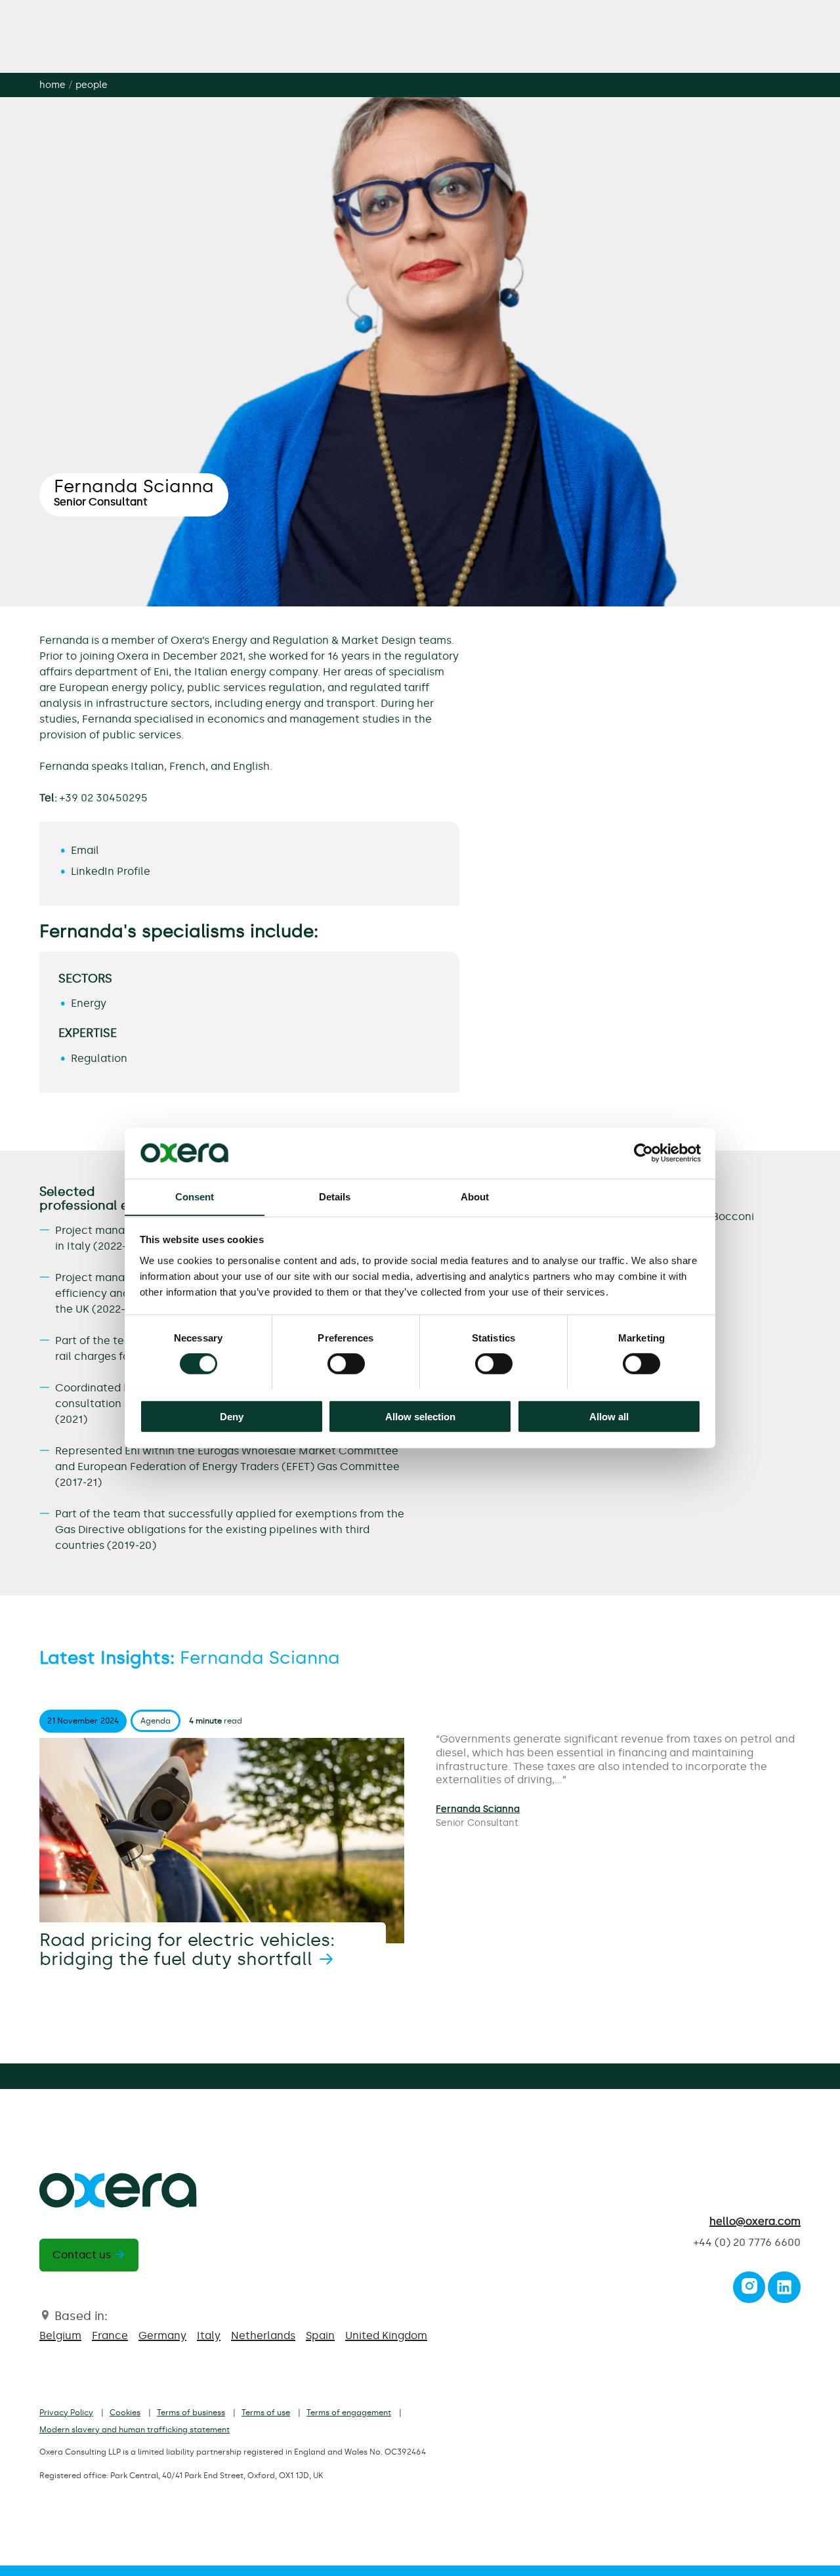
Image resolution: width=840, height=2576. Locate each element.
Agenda (156, 1721)
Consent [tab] (195, 1196)
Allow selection (420, 1416)
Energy (89, 1003)
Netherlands (263, 2335)
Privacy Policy (66, 2413)
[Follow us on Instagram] (749, 2290)
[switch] (346, 1363)
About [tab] (475, 1196)
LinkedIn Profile (111, 871)
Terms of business (191, 2413)
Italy (209, 2335)
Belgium (60, 2335)
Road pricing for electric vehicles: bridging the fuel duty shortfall (187, 1950)
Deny (232, 1416)
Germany (162, 2335)
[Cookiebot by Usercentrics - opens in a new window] (643, 1153)
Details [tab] (335, 1196)
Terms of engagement (349, 2413)
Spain (320, 2335)
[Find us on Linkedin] (784, 2290)
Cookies (125, 2413)
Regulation (99, 1058)
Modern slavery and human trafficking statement (135, 2430)
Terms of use (266, 2413)
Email (85, 850)
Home (52, 85)
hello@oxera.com (755, 2221)
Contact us (82, 2255)
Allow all (609, 1416)
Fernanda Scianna (478, 1809)
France (110, 2335)
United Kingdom (386, 2335)
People (92, 85)
